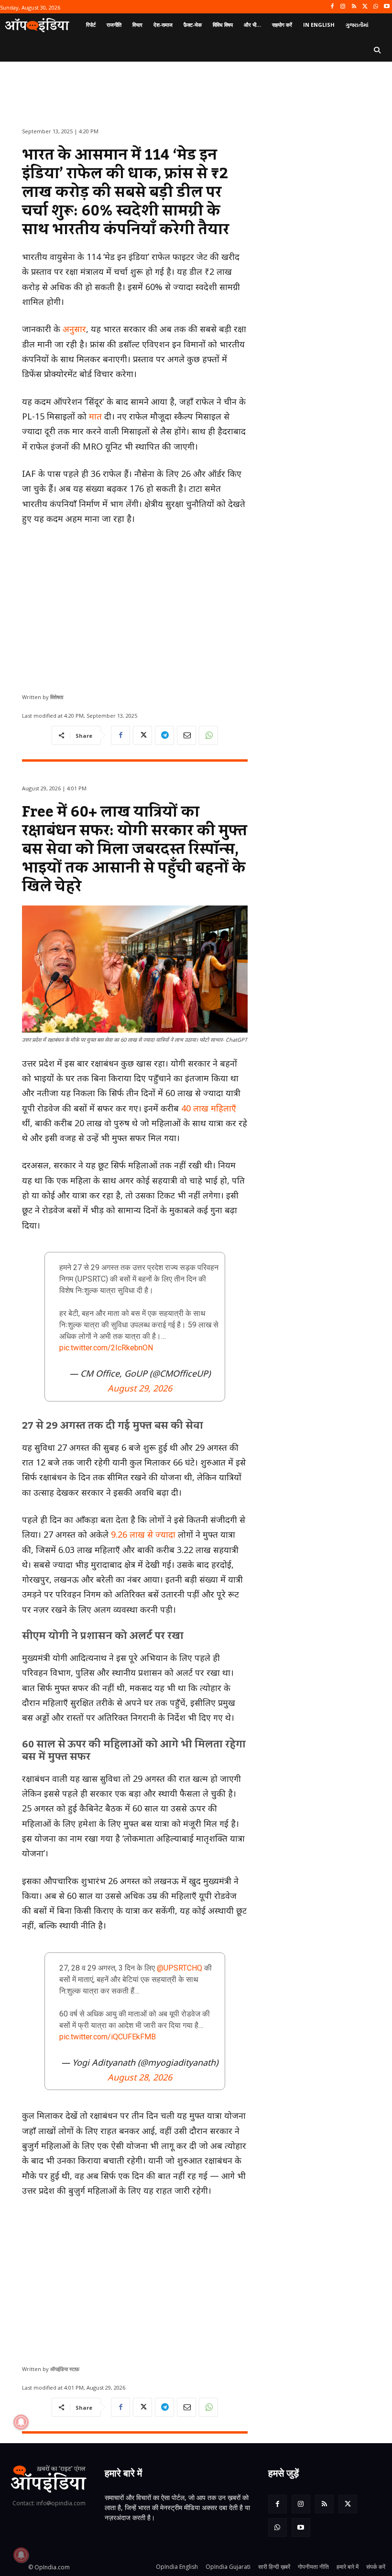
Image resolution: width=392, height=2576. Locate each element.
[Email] (186, 735)
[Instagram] (343, 7)
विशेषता (57, 697)
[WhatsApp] (376, 7)
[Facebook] (332, 7)
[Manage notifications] (21, 2555)
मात (95, 416)
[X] (365, 7)
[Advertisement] (135, 605)
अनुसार (74, 329)
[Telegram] (164, 735)
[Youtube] (387, 7)
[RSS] (354, 7)
